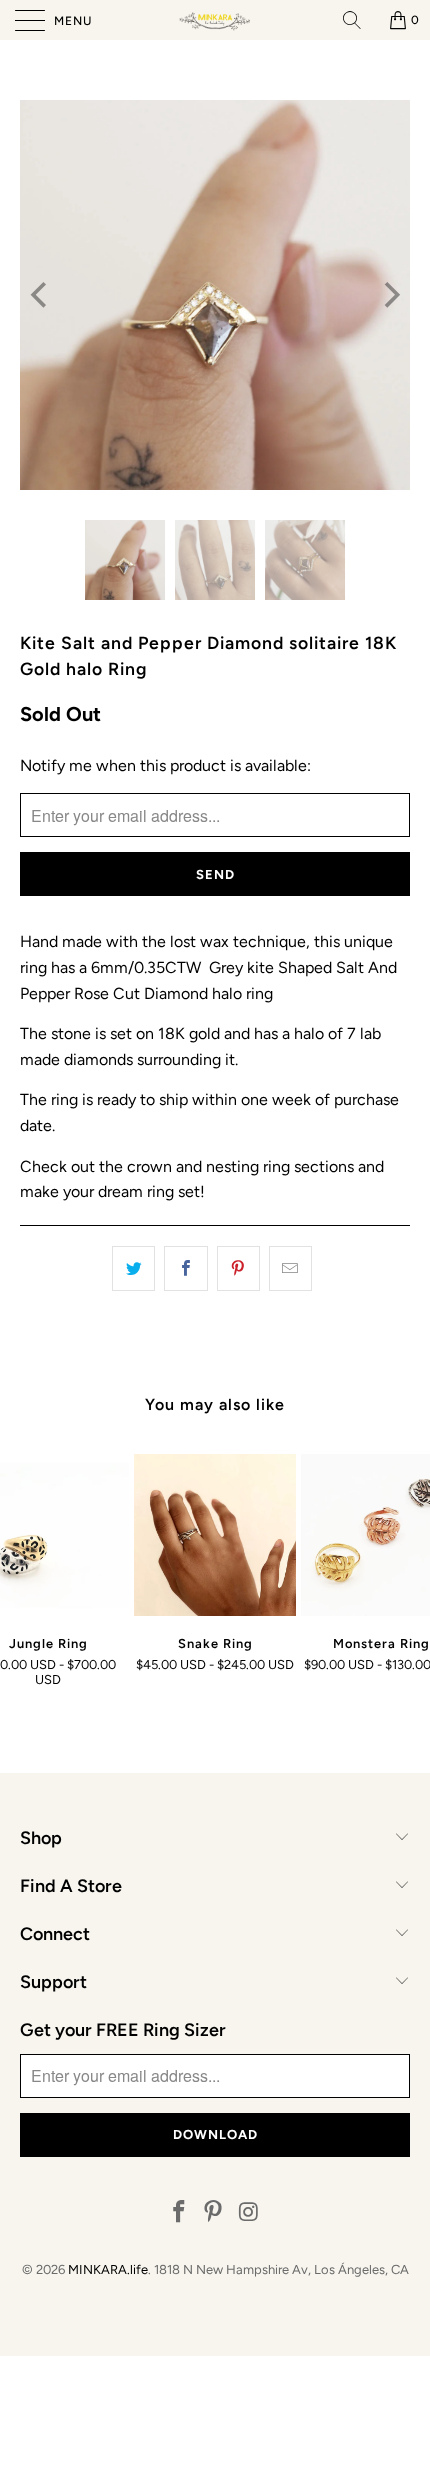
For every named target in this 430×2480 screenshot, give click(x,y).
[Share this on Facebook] (185, 1269)
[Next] (389, 295)
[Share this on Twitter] (133, 1269)
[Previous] (40, 295)
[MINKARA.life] (215, 20)
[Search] (359, 20)
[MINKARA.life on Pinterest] (214, 2213)
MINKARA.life (108, 2269)
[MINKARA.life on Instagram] (249, 2213)
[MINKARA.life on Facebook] (179, 2213)
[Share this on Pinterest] (238, 1269)
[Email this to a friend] (290, 1269)
